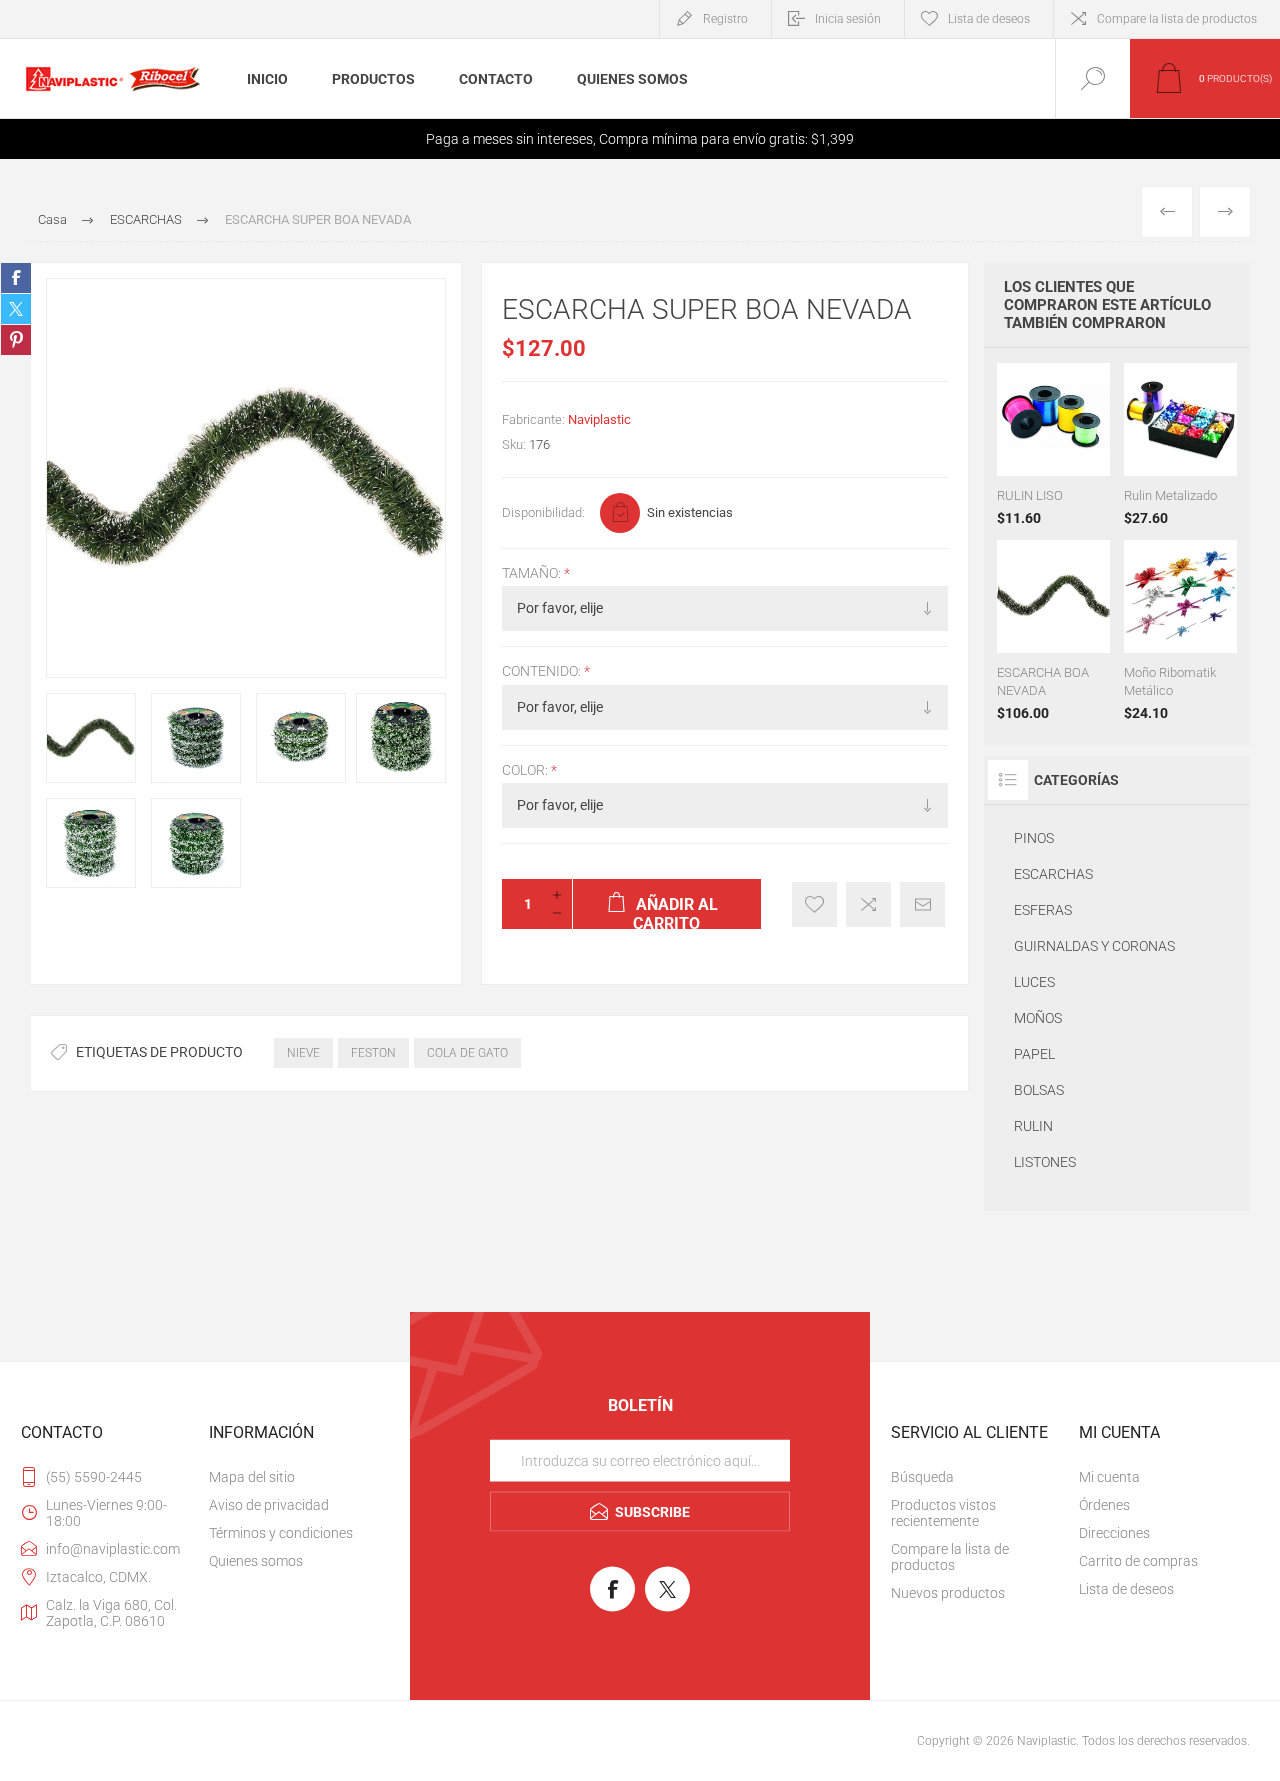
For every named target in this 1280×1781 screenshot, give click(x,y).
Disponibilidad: (543, 512)
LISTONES (1045, 1162)
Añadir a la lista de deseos (814, 904)
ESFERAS (1043, 910)
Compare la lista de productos (1177, 19)
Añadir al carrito (1074, 426)
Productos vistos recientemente (943, 1513)
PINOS (1034, 838)
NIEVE (303, 1053)
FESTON (373, 1053)
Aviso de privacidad (269, 1505)
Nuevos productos (948, 1593)
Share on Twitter (16, 309)
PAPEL (1034, 1054)
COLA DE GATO (467, 1053)
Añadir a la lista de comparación (868, 904)
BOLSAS (1039, 1090)
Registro (725, 19)
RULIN (1033, 1126)
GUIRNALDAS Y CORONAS (1094, 946)
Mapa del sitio (252, 1477)
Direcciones (1114, 1533)
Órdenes (1104, 1505)
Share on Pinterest (16, 340)
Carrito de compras (1138, 1561)
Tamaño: (533, 573)
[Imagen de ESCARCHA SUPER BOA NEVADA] (91, 738)
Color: (526, 770)
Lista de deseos (1126, 1589)
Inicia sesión (848, 19)
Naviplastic (599, 419)
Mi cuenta (1109, 1477)
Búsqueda (922, 1477)
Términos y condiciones (281, 1533)
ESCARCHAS (1053, 874)
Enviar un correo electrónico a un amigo (922, 904)
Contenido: (543, 672)
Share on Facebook (16, 278)
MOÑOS (1038, 1018)
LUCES (1034, 982)
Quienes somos (256, 1561)
